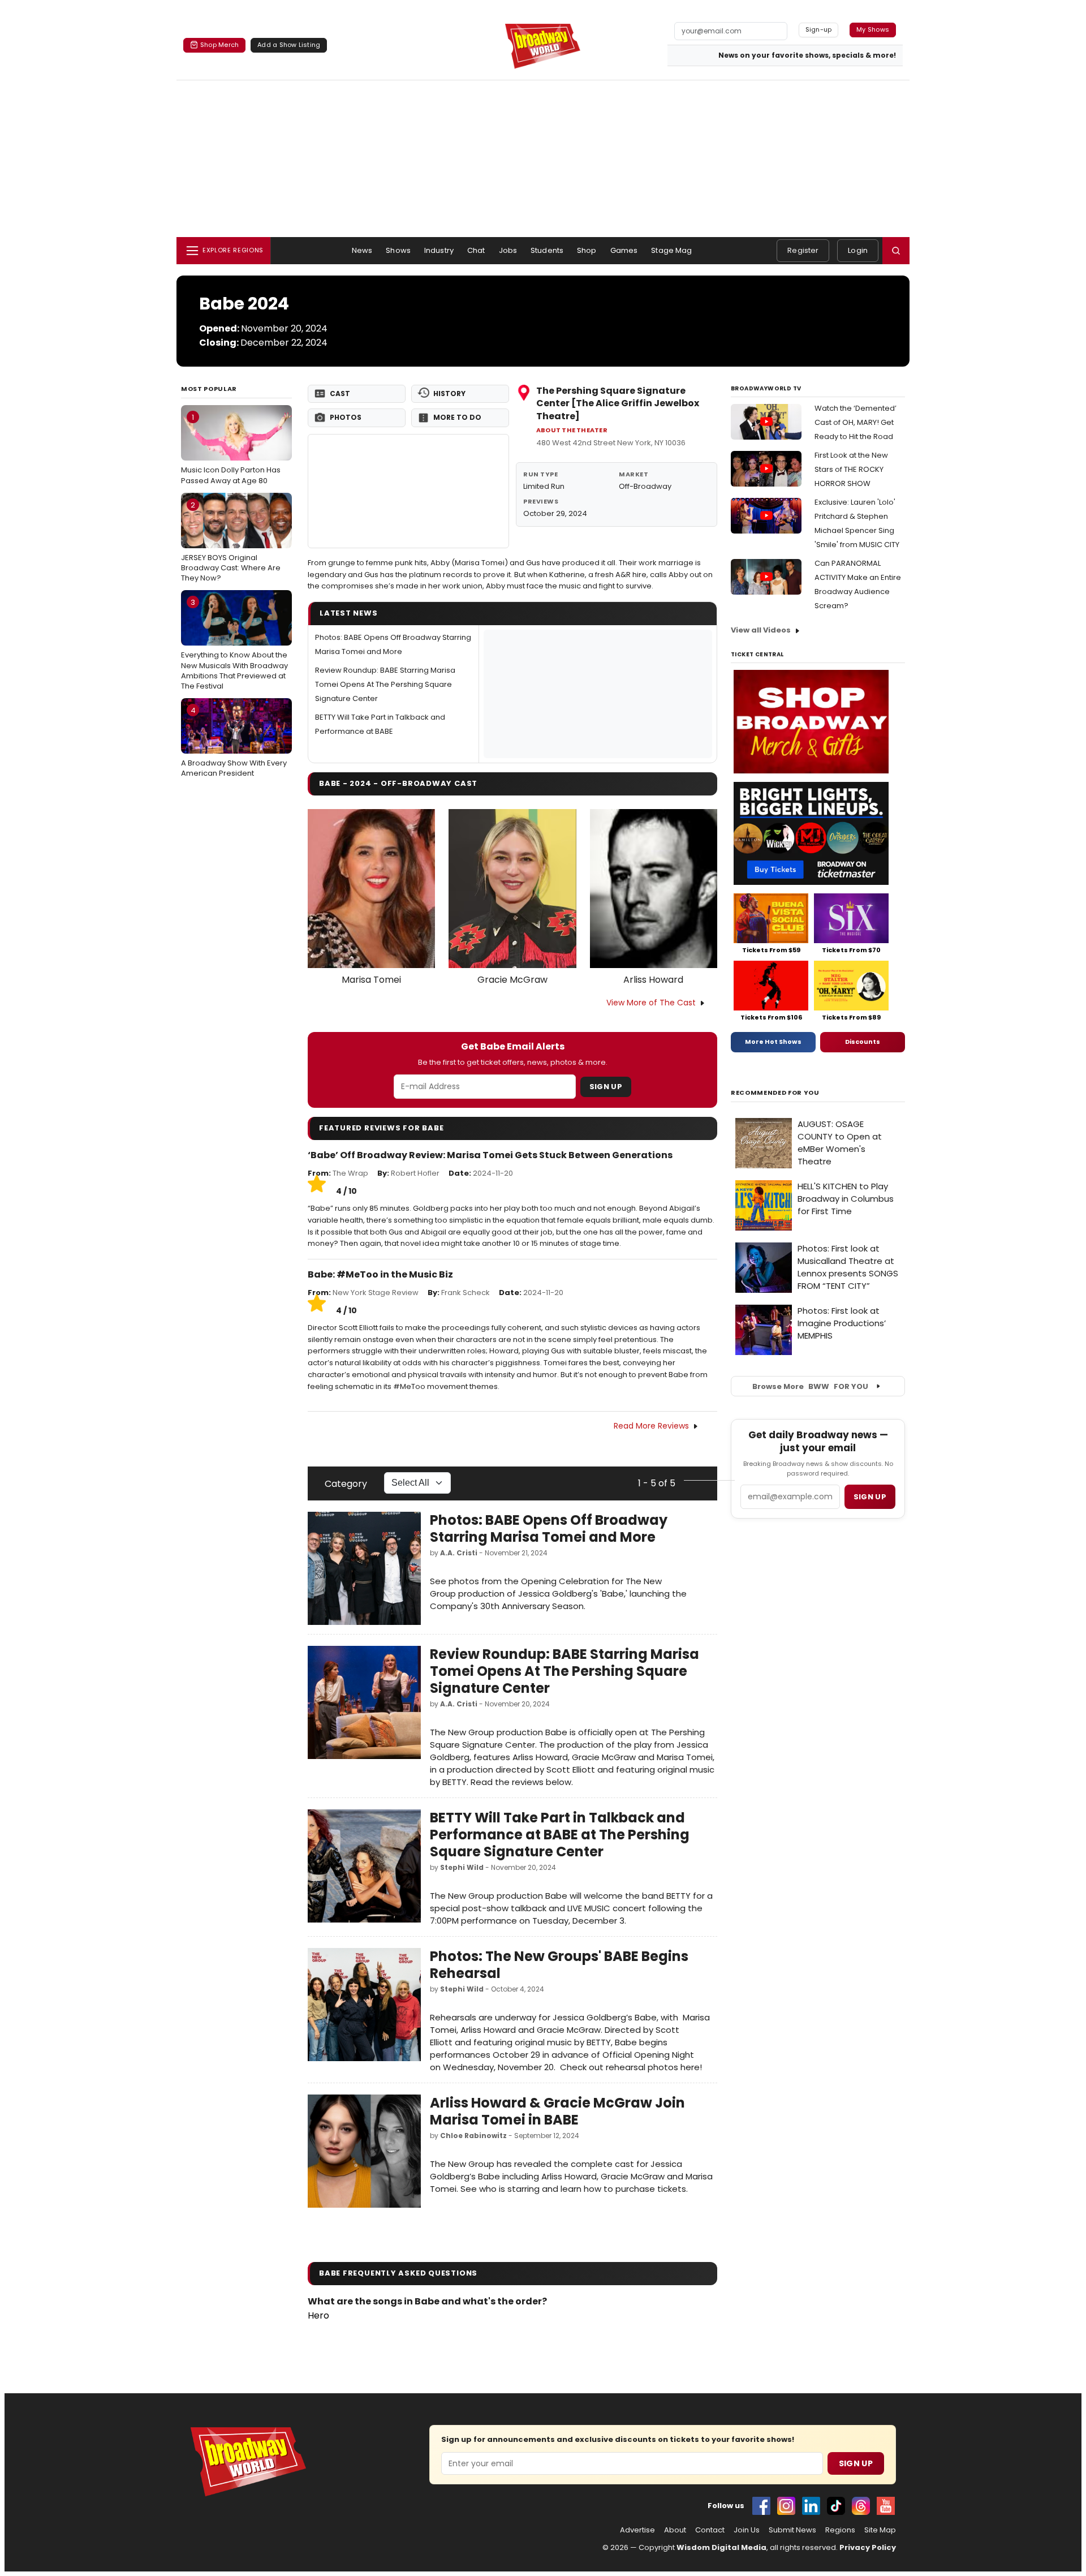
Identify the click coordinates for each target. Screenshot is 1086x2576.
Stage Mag (671, 250)
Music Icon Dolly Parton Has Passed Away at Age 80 (231, 449)
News (362, 250)
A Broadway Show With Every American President (234, 742)
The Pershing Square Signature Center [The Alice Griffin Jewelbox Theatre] (618, 403)
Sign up (870, 1497)
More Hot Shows (773, 1042)
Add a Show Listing (289, 45)
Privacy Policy (868, 2547)
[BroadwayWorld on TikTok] (836, 2506)
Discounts (863, 1042)
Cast (340, 394)
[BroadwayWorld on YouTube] (886, 2506)
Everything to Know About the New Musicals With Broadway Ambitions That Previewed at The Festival (234, 644)
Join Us (747, 2530)
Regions (840, 2530)
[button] (896, 251)
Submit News (792, 2530)
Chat (476, 250)
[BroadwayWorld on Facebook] (761, 2506)
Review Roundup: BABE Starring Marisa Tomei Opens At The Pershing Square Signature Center (385, 684)
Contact (710, 2530)
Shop (587, 250)
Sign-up (819, 29)
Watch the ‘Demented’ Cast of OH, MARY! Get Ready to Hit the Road (856, 422)
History (449, 394)
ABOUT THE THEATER (572, 430)
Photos (346, 417)
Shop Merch (219, 45)
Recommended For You (775, 1093)
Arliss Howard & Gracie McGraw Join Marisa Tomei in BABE (557, 2111)
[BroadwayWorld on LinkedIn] (811, 2506)
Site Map (880, 2530)
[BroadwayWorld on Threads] (861, 2506)
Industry (439, 250)
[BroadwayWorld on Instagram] (786, 2506)
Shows (398, 250)
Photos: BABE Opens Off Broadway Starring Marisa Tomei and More (549, 1528)
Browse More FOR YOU (810, 1386)
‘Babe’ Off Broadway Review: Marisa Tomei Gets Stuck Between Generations (490, 1155)
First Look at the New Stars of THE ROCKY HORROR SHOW (851, 469)
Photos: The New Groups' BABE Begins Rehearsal (559, 1965)
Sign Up (606, 1087)
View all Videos (761, 630)
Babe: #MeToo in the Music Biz (380, 1274)
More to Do (457, 417)
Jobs (508, 250)
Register (803, 250)
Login (858, 250)
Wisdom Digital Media (721, 2547)
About (675, 2530)
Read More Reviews (651, 1426)
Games (624, 250)
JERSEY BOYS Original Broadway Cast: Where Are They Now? (231, 541)
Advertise (637, 2530)
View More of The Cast (651, 1003)
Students (547, 250)
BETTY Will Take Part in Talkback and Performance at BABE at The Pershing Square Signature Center (560, 1835)
